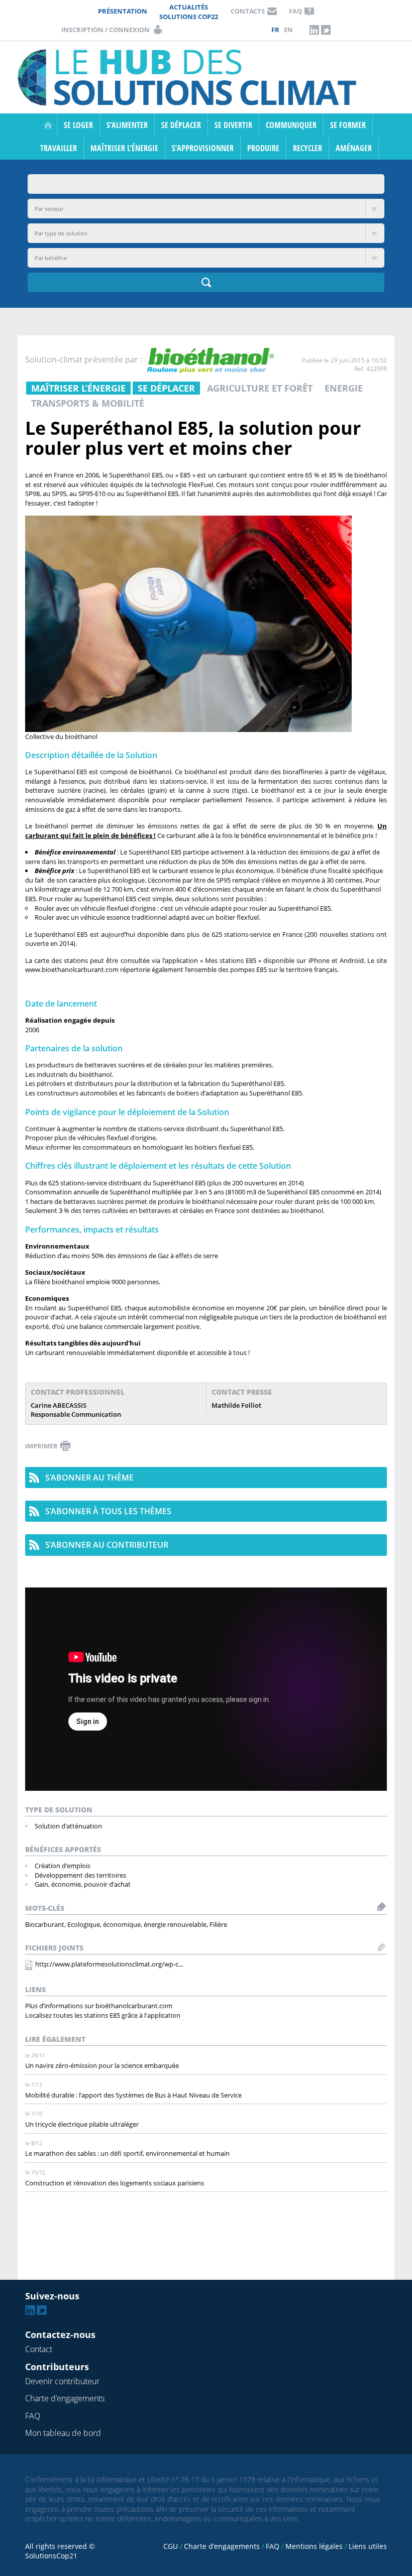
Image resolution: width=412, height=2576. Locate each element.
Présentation (123, 11)
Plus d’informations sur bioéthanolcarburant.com (99, 2006)
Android (352, 960)
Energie (344, 388)
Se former (348, 125)
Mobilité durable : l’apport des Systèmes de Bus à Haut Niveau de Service (133, 2095)
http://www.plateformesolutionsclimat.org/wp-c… (109, 1964)
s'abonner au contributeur (107, 1545)
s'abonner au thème (89, 1478)
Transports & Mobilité (88, 403)
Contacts (248, 11)
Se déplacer (181, 125)
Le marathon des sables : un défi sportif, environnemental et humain (127, 2153)
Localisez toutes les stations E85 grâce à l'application (103, 2015)
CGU (171, 2546)
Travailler (59, 148)
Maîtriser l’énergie (124, 148)
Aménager (354, 148)
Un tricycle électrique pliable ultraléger (82, 2124)
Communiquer (291, 125)
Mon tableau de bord (63, 2433)
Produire (263, 148)
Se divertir (233, 125)
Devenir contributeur (62, 2381)
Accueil (48, 125)
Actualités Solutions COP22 (189, 12)
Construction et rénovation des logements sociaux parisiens (115, 2183)
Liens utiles (368, 2546)
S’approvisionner (203, 148)
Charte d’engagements (65, 2398)
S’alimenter (127, 125)
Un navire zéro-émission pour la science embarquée (102, 2065)
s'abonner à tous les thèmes (108, 1511)
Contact (39, 2349)
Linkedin (315, 30)
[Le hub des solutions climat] (190, 77)
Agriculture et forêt (260, 388)
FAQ (295, 11)
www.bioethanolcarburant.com (72, 969)
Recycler (307, 148)
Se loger (78, 125)
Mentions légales (314, 2546)
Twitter (326, 30)
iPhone (319, 960)
